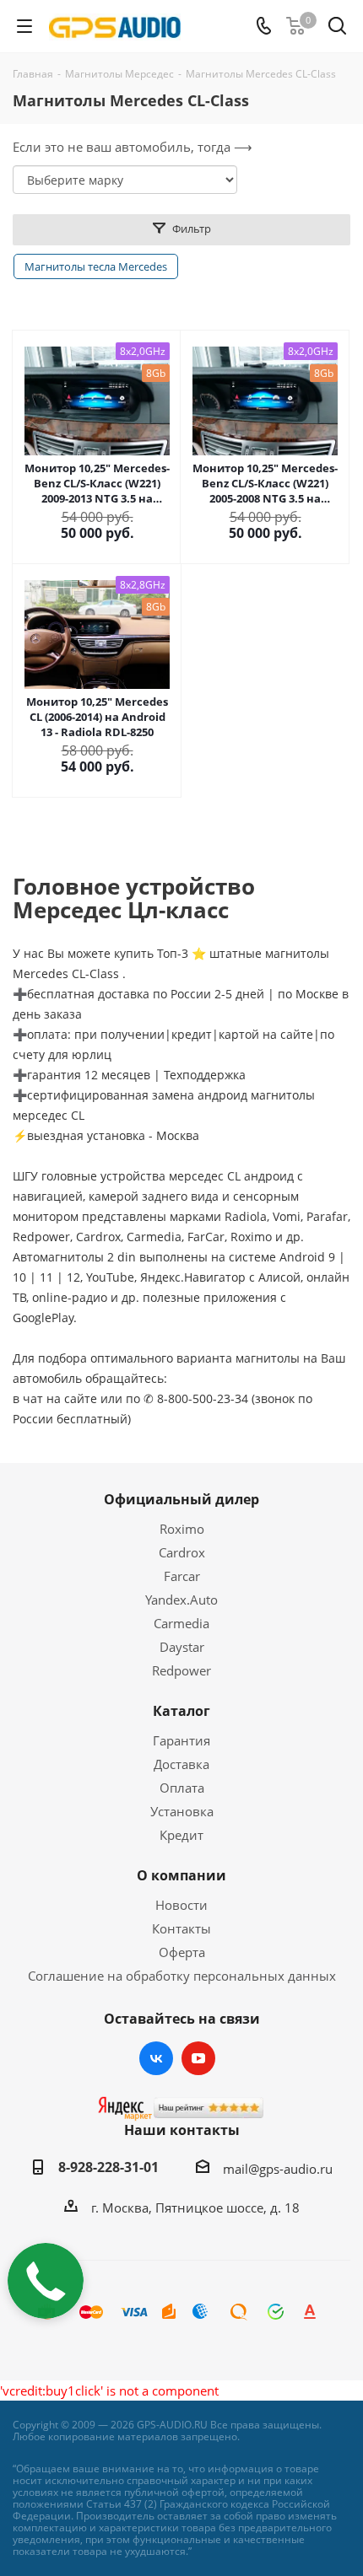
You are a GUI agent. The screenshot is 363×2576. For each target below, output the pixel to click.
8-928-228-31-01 (108, 2167)
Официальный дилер (181, 1499)
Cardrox (182, 1552)
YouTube (198, 2058)
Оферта (182, 1952)
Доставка (181, 1764)
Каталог (181, 1711)
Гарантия (181, 1740)
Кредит (181, 1835)
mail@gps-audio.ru (278, 2169)
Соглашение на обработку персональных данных (182, 1976)
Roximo (182, 1529)
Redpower (181, 1670)
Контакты (181, 1928)
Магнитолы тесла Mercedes (96, 266)
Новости (181, 1905)
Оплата (182, 1788)
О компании (181, 1875)
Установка (182, 1811)
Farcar (182, 1576)
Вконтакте (156, 2058)
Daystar (182, 1647)
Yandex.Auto (181, 1600)
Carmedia (181, 1623)
